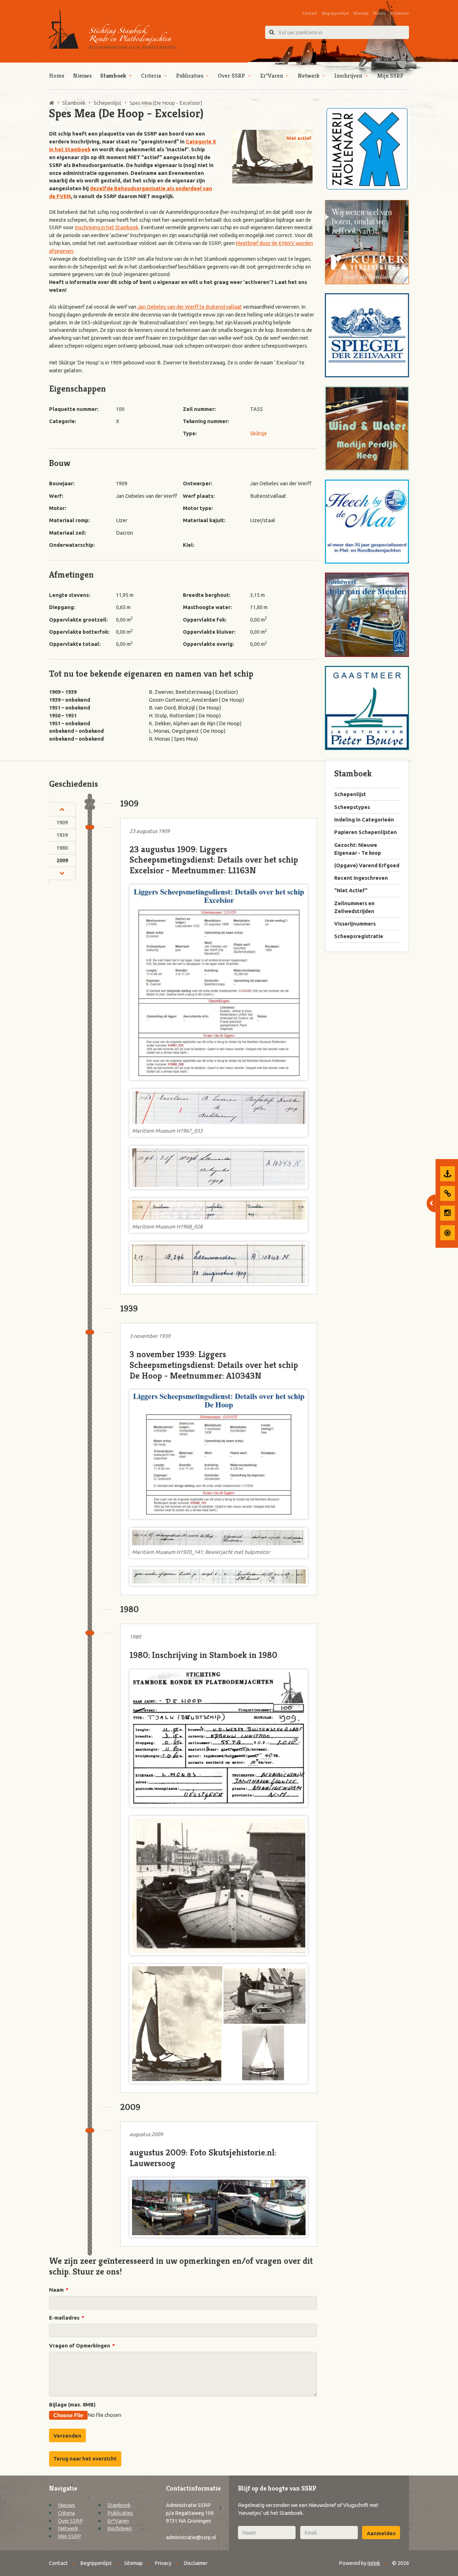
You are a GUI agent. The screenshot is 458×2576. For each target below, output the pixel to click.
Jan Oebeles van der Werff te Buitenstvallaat (190, 307)
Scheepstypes (352, 807)
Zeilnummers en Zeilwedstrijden (354, 907)
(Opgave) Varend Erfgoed (367, 865)
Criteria (151, 76)
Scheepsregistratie (359, 936)
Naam (58, 2290)
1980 (62, 848)
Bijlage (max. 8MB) (72, 2405)
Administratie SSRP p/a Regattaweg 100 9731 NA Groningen (190, 2513)
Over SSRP (232, 76)
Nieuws (82, 76)
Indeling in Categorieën (364, 820)
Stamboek (113, 76)
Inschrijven (348, 76)
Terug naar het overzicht (85, 2459)
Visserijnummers (355, 924)
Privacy (379, 13)
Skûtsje (259, 433)
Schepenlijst (350, 794)
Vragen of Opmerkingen (82, 2346)
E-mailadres (66, 2318)
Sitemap (361, 13)
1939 (62, 835)
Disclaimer (399, 13)
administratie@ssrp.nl (191, 2537)
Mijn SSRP (390, 76)
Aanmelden (381, 2533)
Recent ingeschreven (361, 878)
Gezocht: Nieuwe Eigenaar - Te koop (358, 849)
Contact (310, 13)
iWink (374, 2563)
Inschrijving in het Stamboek (107, 227)
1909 (62, 822)
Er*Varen (272, 76)
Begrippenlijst (335, 13)
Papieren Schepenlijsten (366, 832)
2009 (62, 860)
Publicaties (190, 76)
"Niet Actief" (351, 890)
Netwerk (309, 76)
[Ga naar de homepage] (113, 29)
